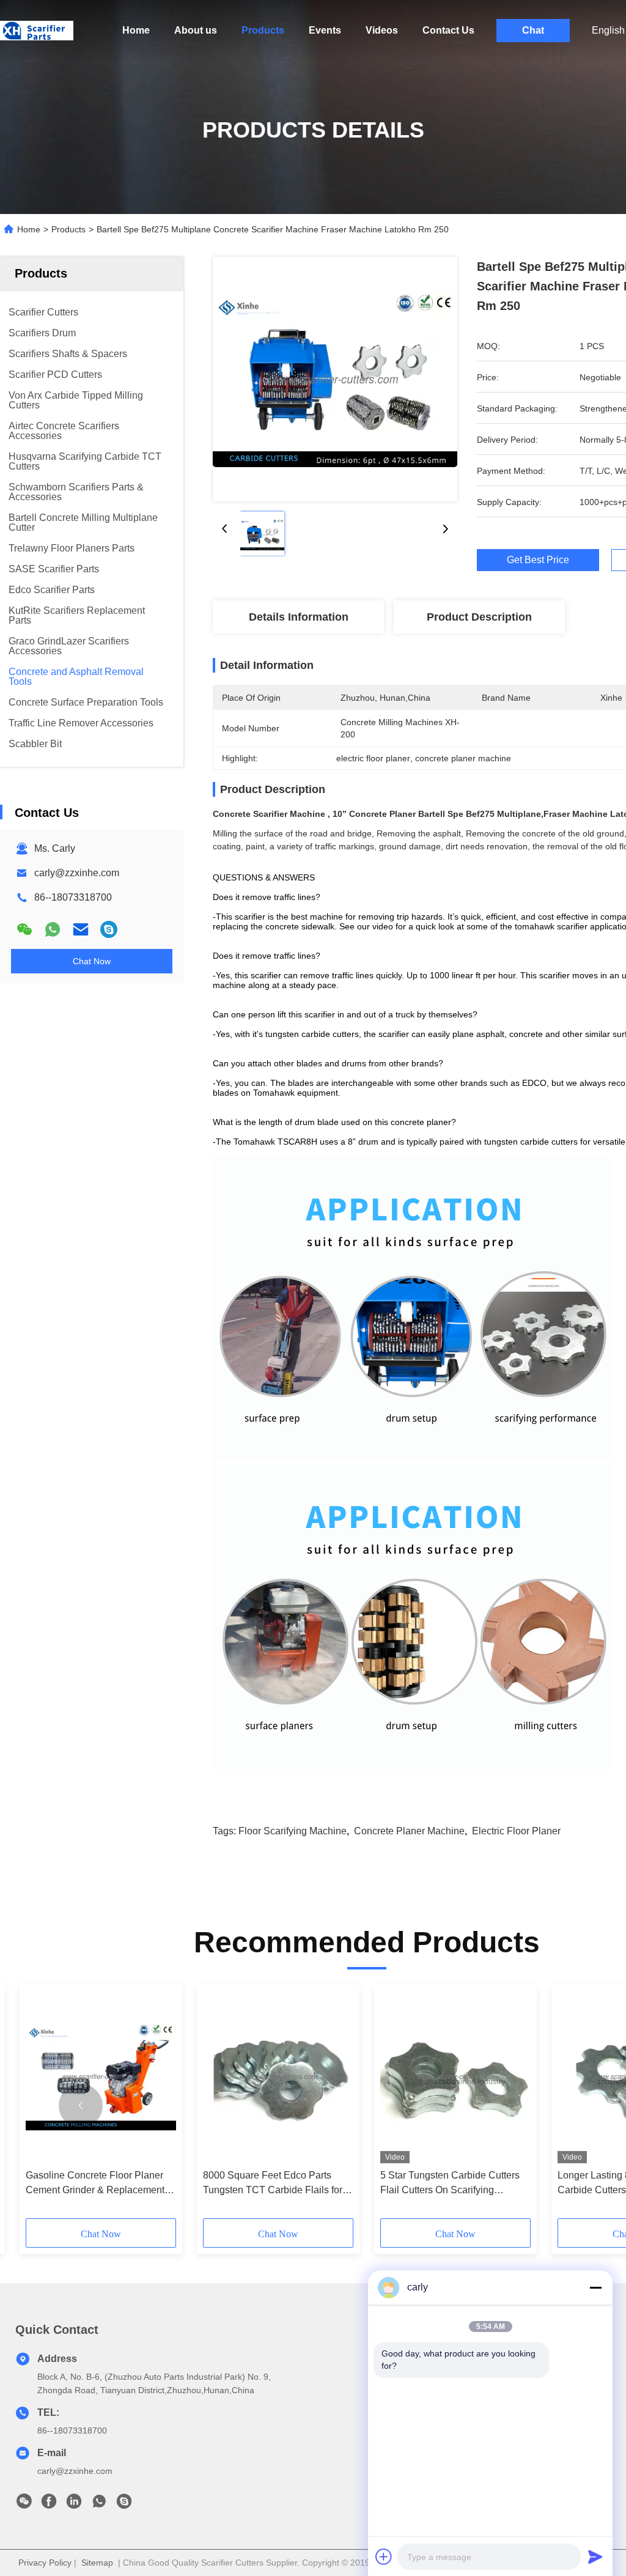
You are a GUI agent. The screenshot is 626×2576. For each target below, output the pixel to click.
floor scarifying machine (293, 1831)
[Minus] (595, 2287)
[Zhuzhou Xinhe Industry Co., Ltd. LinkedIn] (74, 2504)
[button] (81, 2106)
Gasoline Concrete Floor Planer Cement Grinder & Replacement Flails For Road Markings (95, 2184)
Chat (533, 30)
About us (196, 30)
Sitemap (97, 2563)
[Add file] (384, 2556)
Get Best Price (538, 560)
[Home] (37, 31)
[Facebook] (49, 2504)
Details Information (299, 617)
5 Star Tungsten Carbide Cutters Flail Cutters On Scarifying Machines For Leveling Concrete (451, 2184)
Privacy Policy (45, 2563)
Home (136, 30)
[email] (81, 929)
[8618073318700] (99, 2504)
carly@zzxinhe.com (77, 873)
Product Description (479, 617)
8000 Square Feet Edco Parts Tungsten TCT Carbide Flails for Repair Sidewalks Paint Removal (275, 2184)
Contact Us (448, 30)
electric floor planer (516, 1831)
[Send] (595, 2556)
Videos (382, 30)
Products (263, 30)
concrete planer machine (409, 1831)
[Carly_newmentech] (109, 929)
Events (325, 30)
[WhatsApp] (53, 929)
